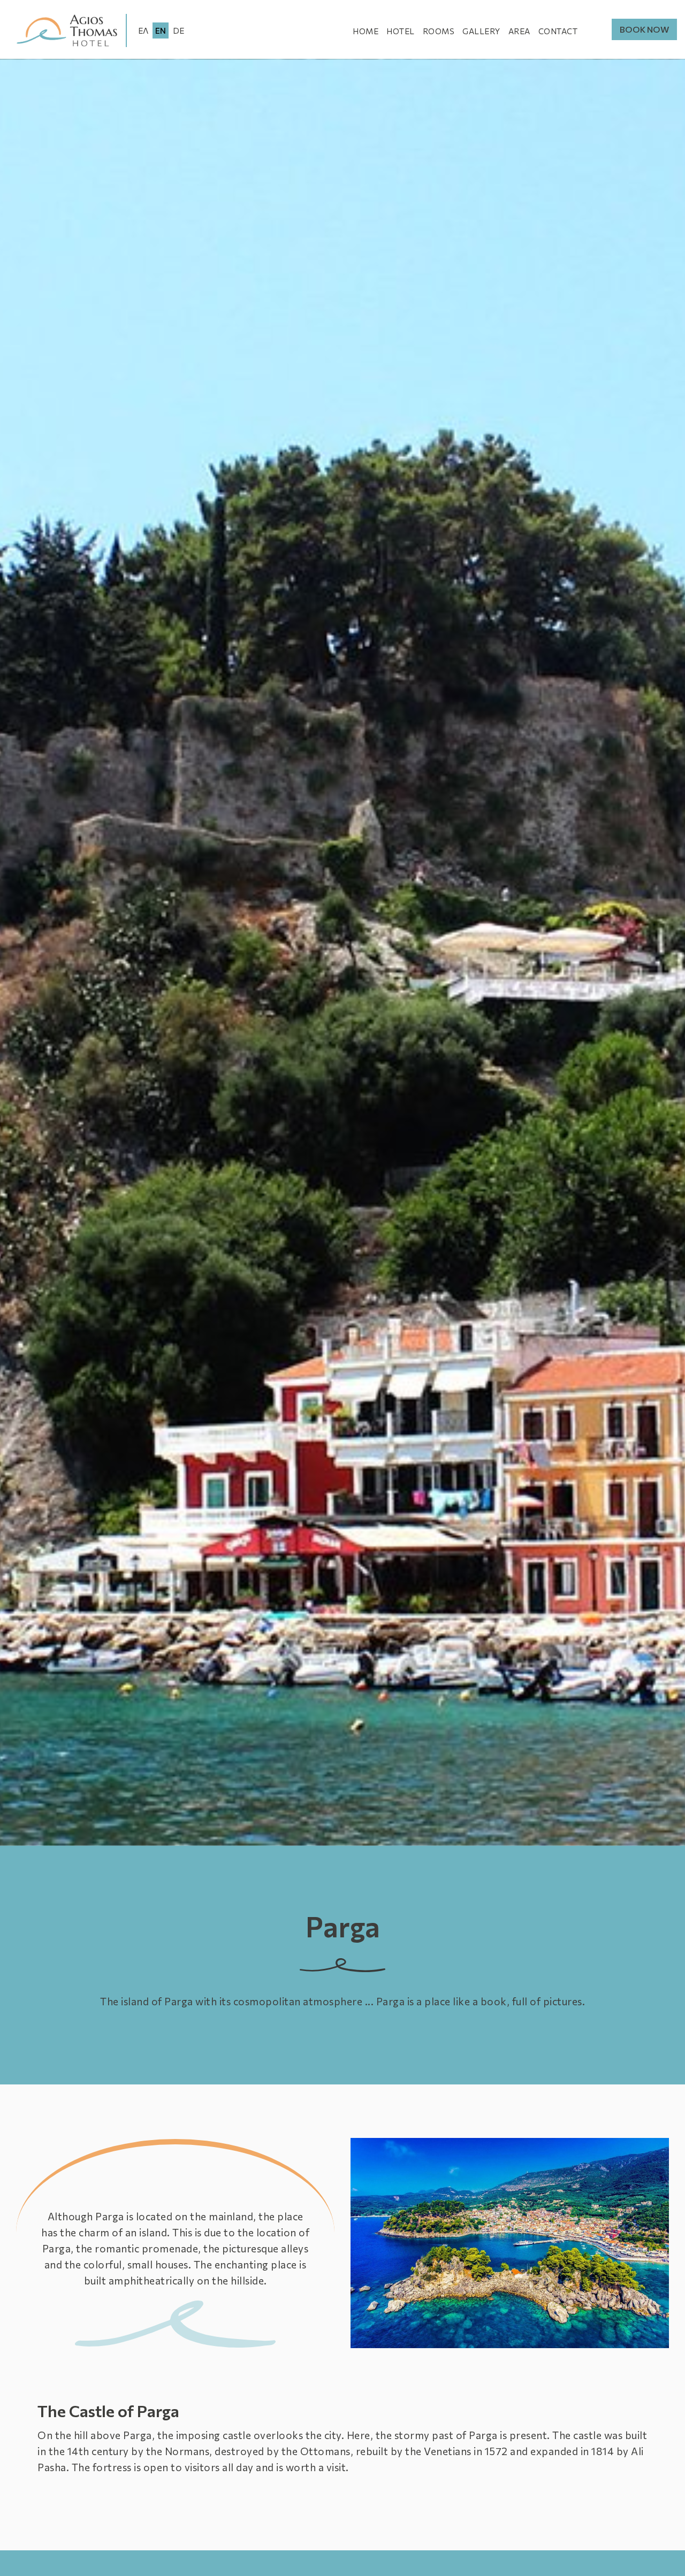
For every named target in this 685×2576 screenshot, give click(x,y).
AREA (519, 31)
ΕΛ (143, 30)
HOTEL (401, 31)
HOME (366, 31)
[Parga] (510, 2243)
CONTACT (558, 31)
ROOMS (439, 31)
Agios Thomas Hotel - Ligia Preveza (67, 30)
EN (161, 30)
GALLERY (481, 31)
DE (178, 30)
